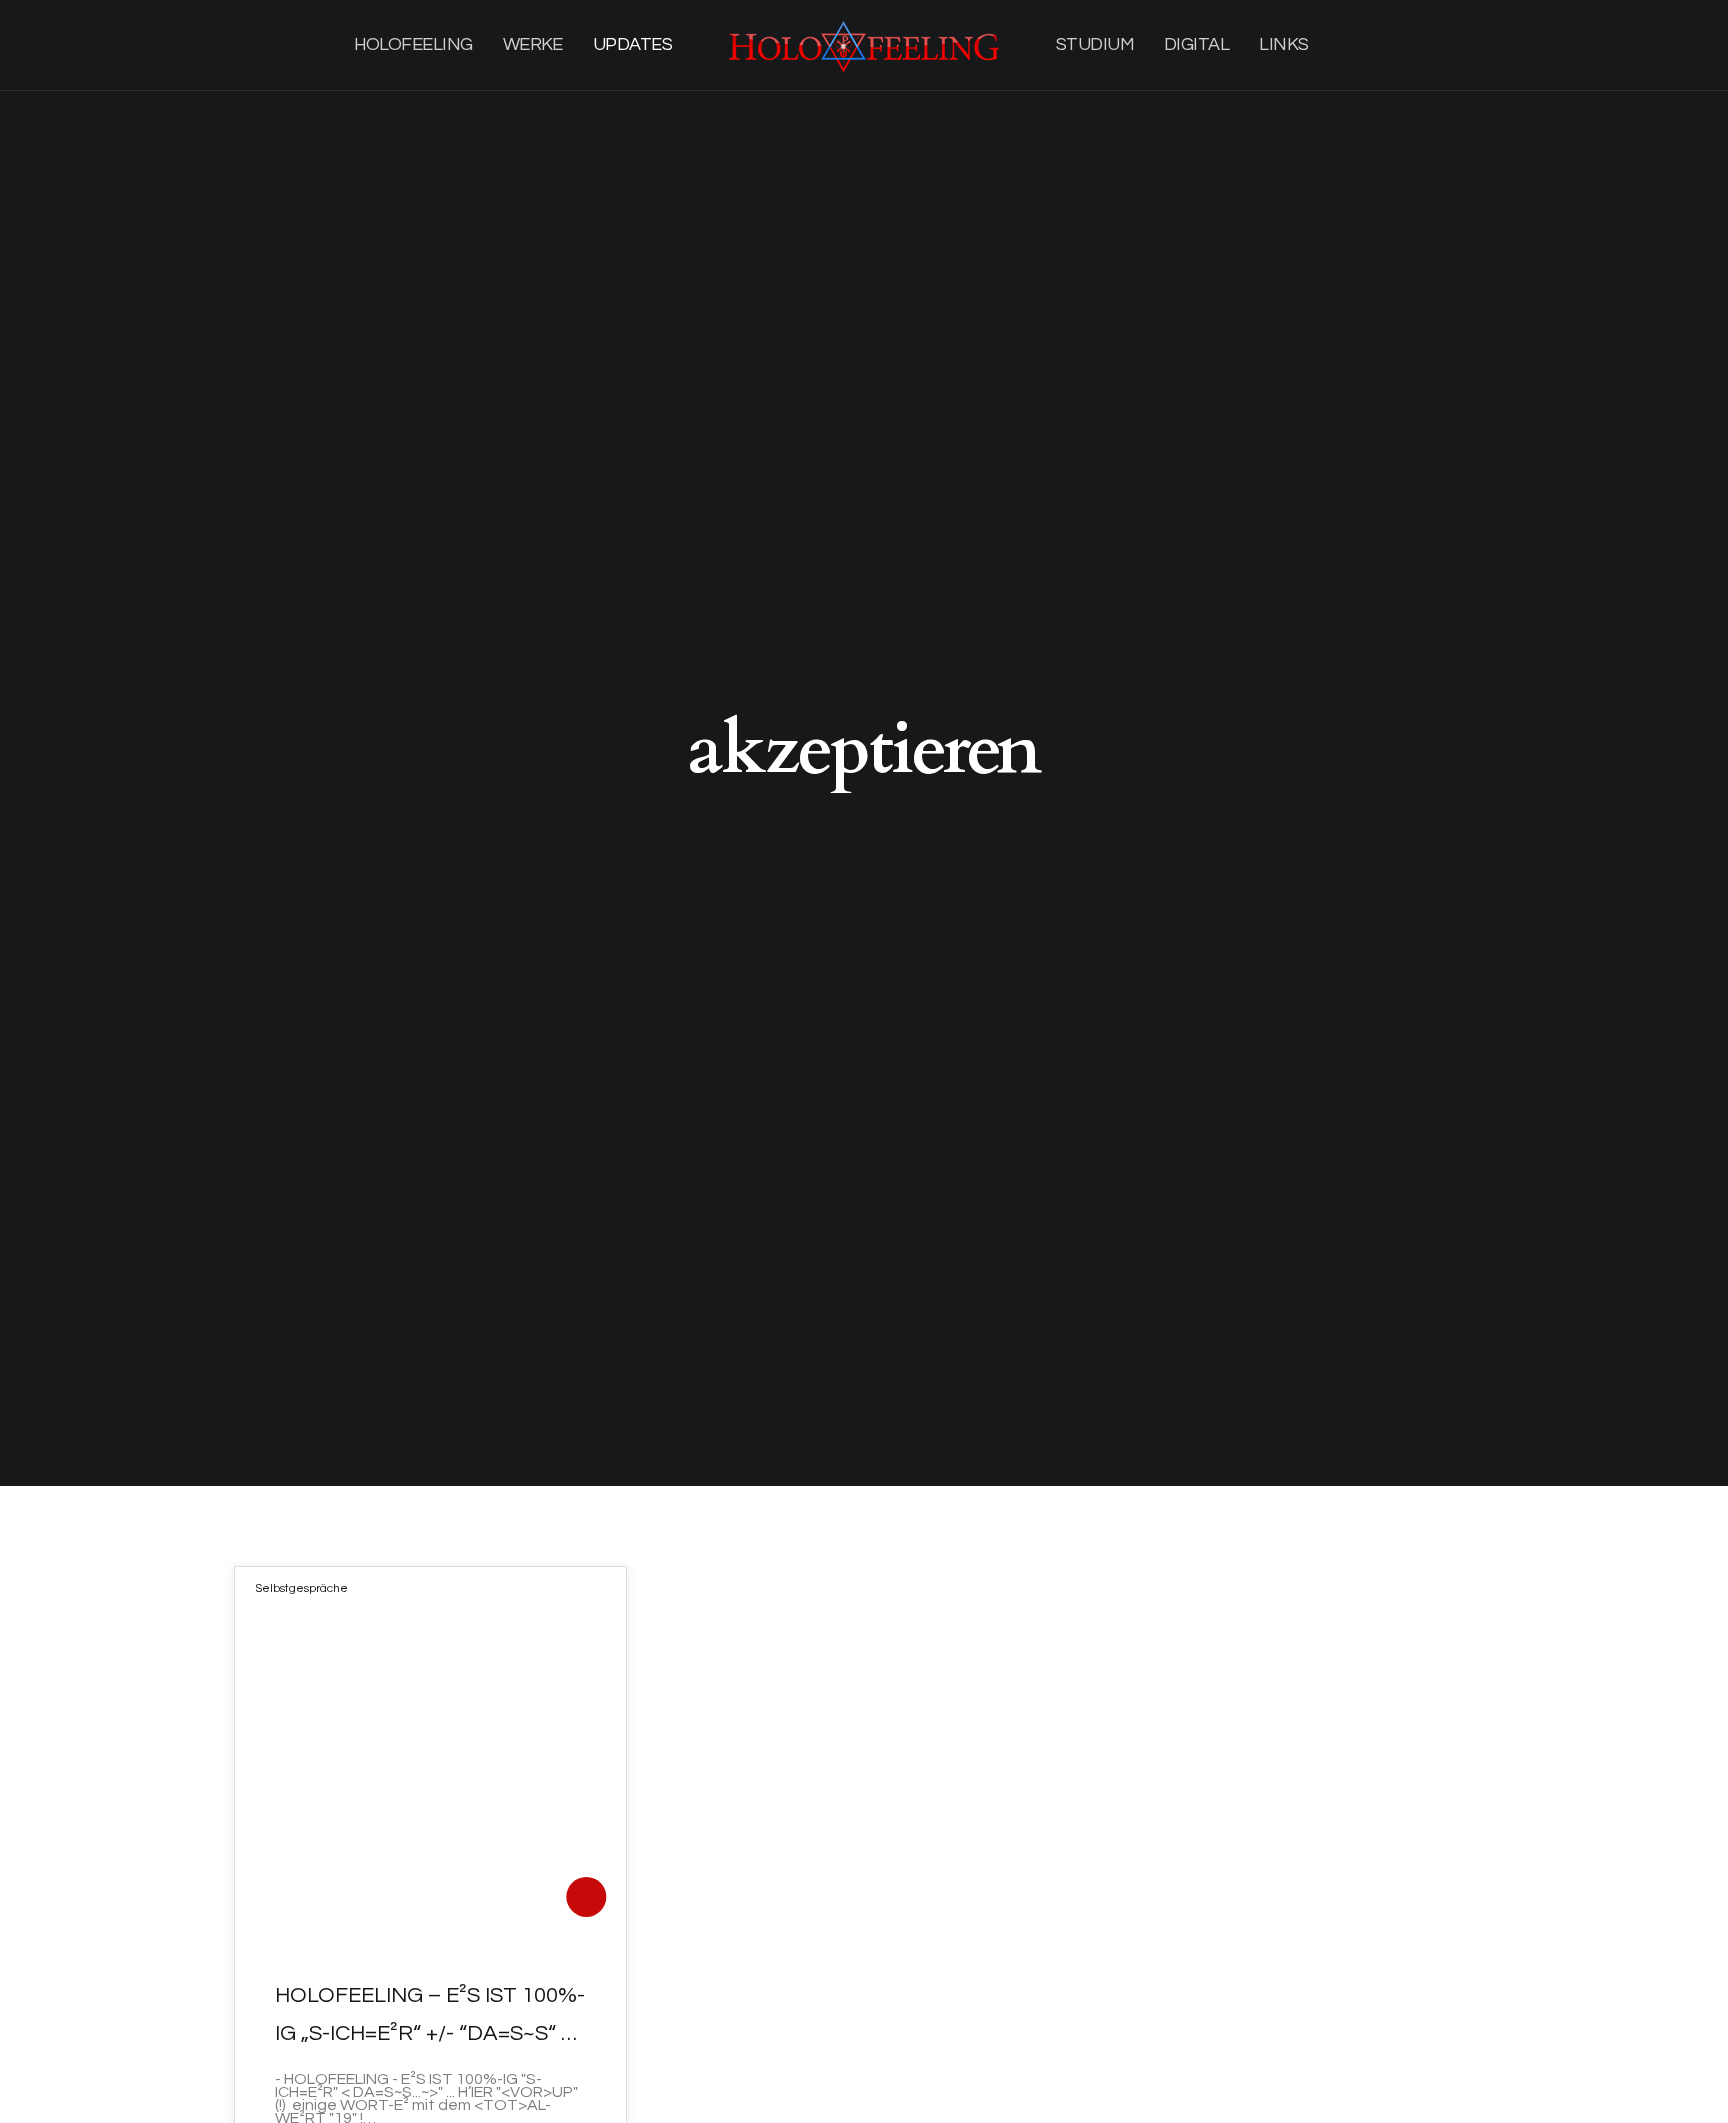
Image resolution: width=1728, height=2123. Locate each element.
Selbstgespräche (301, 1588)
